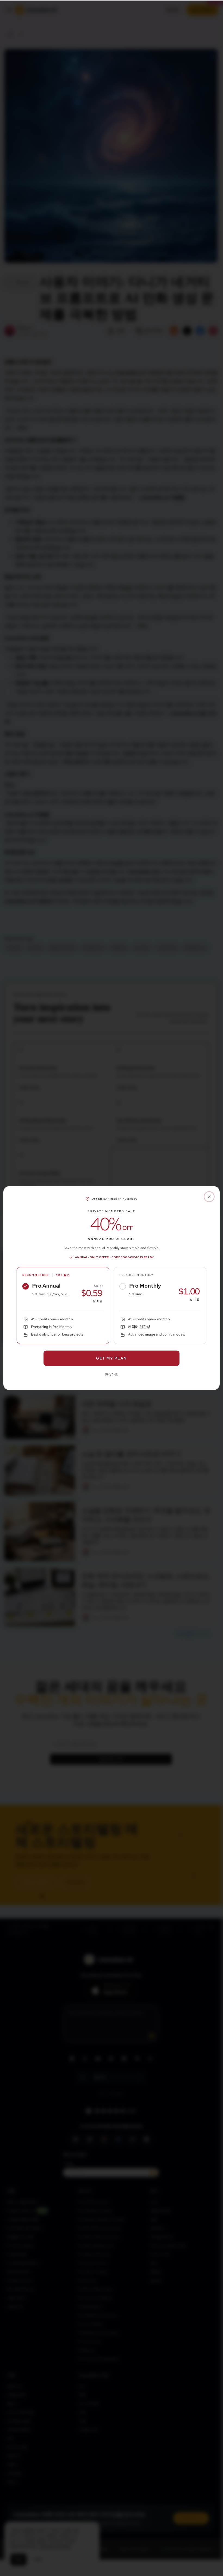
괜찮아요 (112, 1375)
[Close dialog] (209, 1197)
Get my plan (111, 1358)
